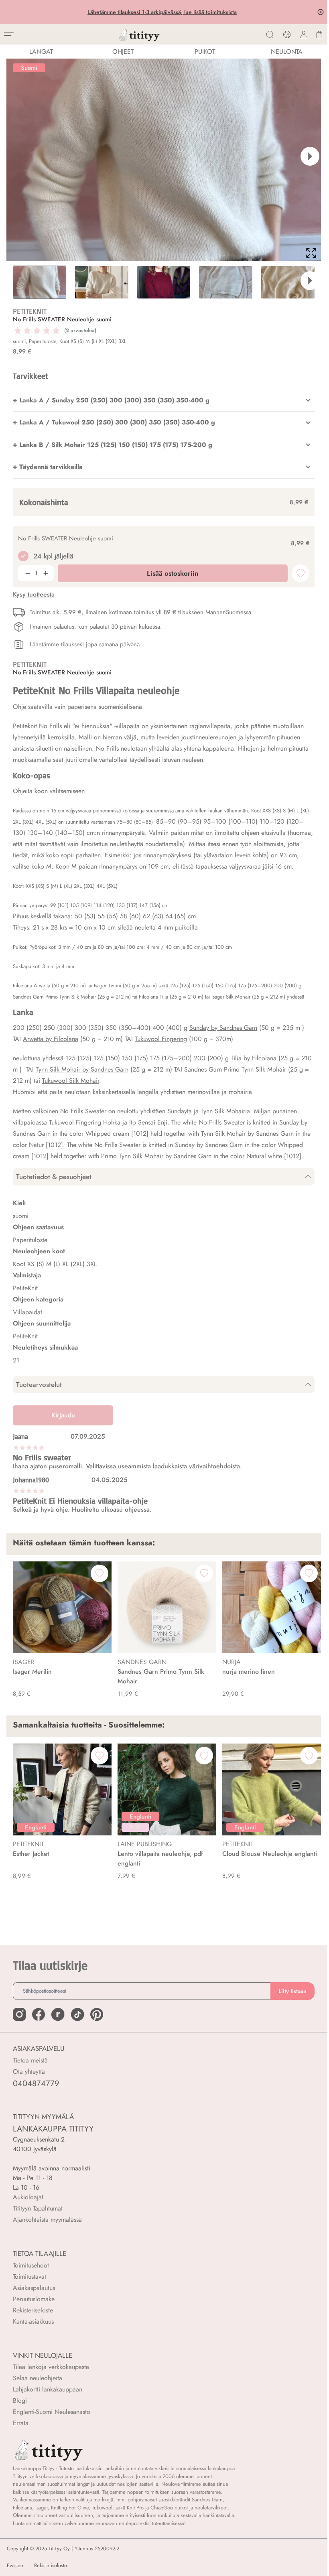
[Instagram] (19, 2014)
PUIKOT (205, 52)
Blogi (20, 2400)
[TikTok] (77, 2014)
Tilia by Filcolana (254, 1058)
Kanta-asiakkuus (33, 2321)
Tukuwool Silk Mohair (71, 1081)
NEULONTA (287, 52)
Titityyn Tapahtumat (38, 2208)
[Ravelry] (58, 2014)
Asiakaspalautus (34, 2288)
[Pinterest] (97, 2014)
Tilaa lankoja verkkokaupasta (51, 2367)
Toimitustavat (29, 2277)
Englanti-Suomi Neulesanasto (52, 2412)
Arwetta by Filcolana (51, 1039)
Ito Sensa (141, 1122)
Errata (21, 2423)
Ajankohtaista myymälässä (47, 2220)
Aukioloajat (28, 2197)
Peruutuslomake (34, 2299)
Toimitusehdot (31, 2265)
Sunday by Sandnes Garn (223, 1028)
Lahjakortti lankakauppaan (48, 2389)
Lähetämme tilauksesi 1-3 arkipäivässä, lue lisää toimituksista (164, 12)
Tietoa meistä (30, 2060)
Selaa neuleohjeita (38, 2378)
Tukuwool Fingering (161, 1039)
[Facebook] (39, 2014)
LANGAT (41, 52)
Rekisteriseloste (33, 2310)
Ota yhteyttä (29, 2072)
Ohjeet (123, 52)
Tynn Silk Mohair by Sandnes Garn (82, 1069)
